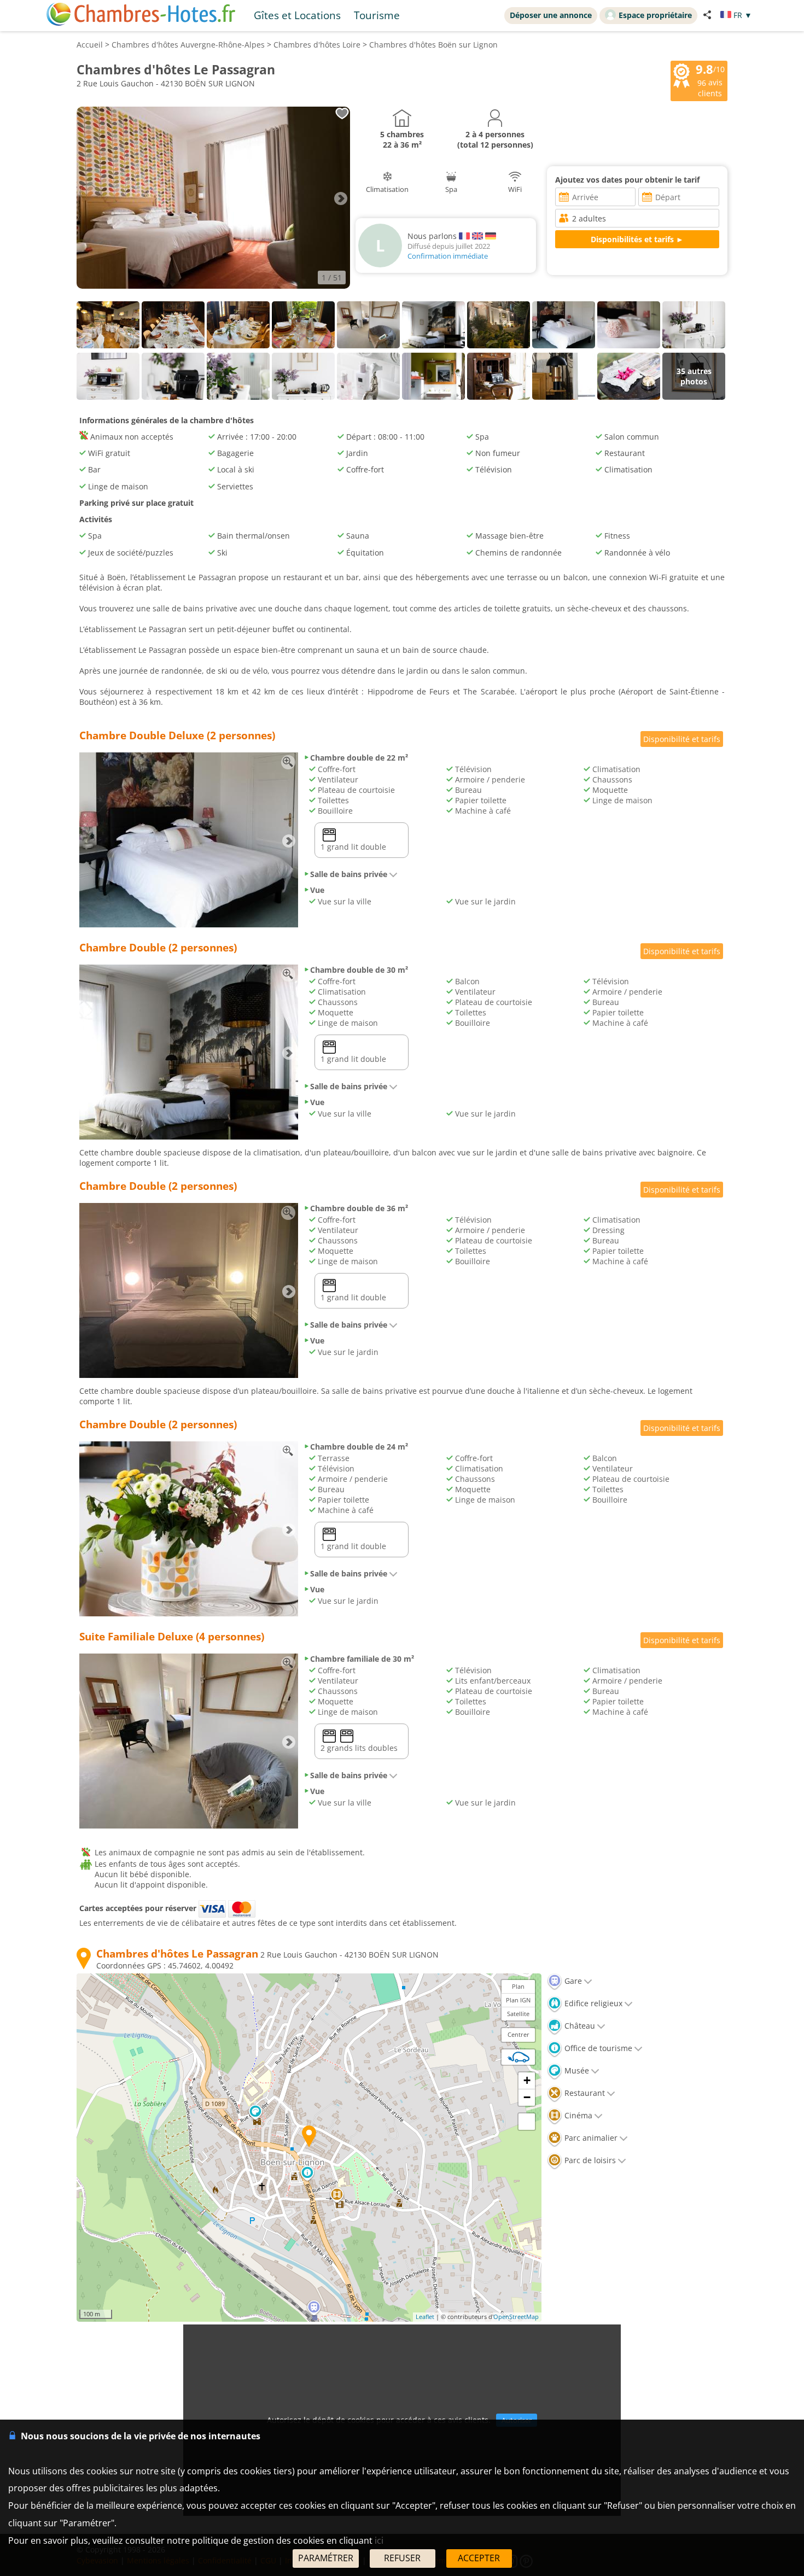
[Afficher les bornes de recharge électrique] (518, 2057)
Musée (576, 2070)
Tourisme (377, 15)
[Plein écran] (527, 2122)
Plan (518, 1986)
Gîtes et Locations (297, 15)
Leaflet (425, 2317)
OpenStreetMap (516, 2317)
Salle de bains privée (349, 874)
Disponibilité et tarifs (682, 739)
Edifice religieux (592, 2003)
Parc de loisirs (589, 2160)
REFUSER (402, 2558)
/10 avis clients (710, 80)
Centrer (518, 2034)
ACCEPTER (479, 2558)
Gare (572, 1981)
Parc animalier (590, 2138)
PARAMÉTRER (326, 2558)
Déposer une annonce (551, 15)
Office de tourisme (597, 2048)
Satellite (518, 2014)
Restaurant (584, 2093)
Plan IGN (518, 2000)
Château (579, 2026)
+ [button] (527, 2080)
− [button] (527, 2097)
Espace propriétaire (655, 15)
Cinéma (577, 2115)
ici (379, 2540)
